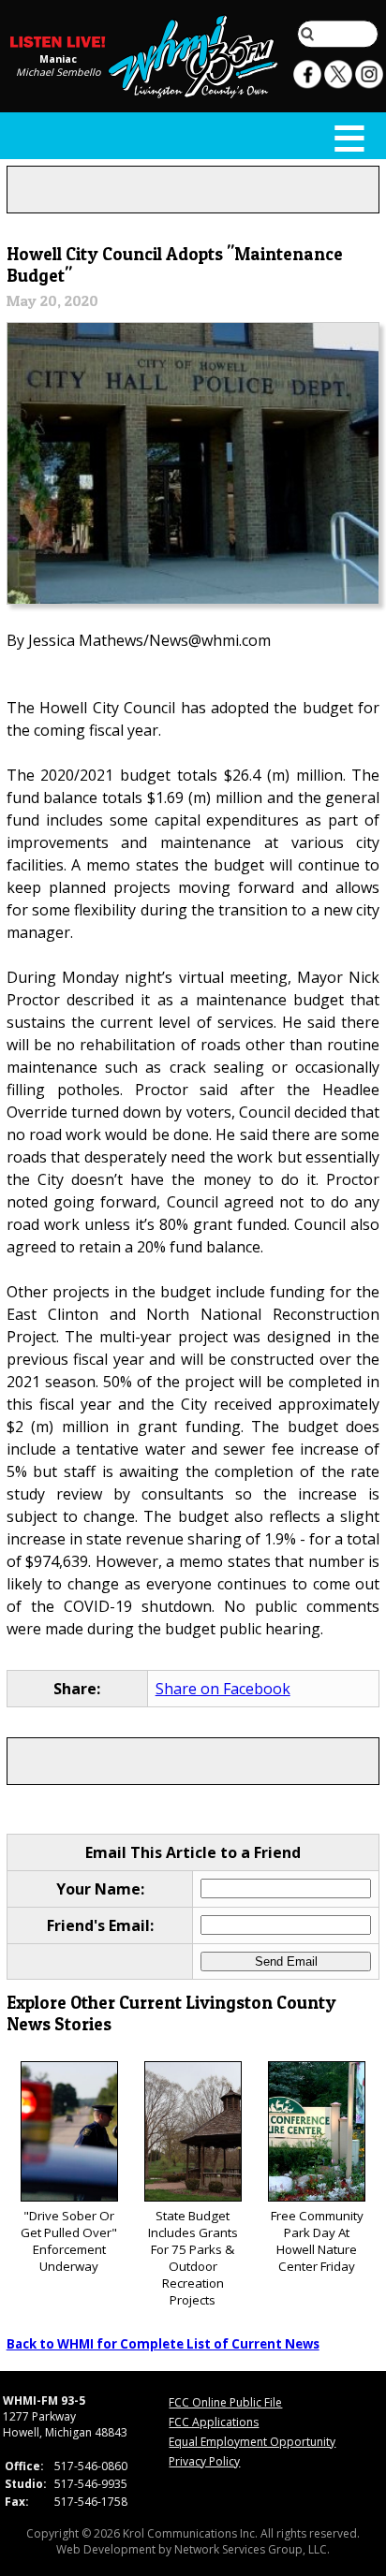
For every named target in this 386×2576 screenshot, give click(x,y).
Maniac (58, 59)
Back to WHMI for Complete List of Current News (163, 2344)
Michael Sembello (58, 72)
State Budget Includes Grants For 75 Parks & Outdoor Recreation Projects (193, 2258)
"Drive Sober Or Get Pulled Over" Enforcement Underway (69, 2241)
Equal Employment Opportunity (252, 2442)
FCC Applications (214, 2422)
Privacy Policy (204, 2461)
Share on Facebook (223, 1689)
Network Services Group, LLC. (252, 2549)
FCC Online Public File (225, 2402)
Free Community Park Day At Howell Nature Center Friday (317, 2241)
